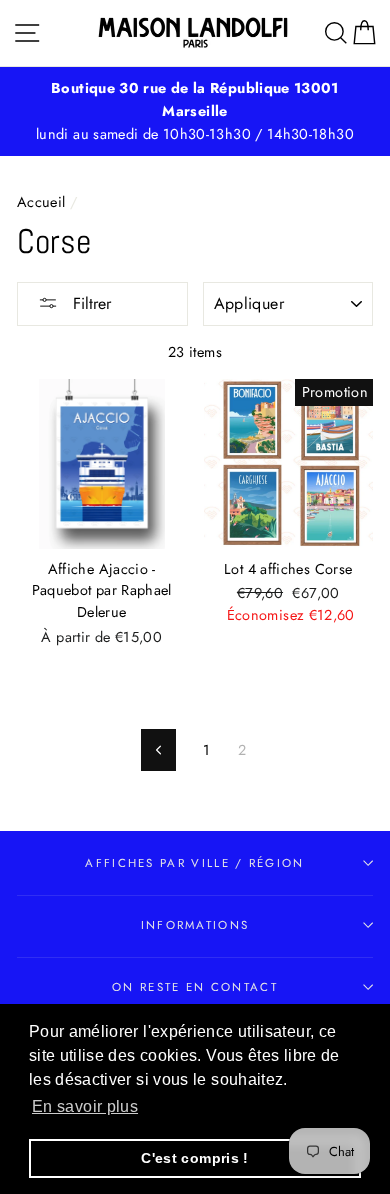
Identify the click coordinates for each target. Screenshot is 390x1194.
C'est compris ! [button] (194, 1158)
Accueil (41, 202)
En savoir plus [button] (85, 1106)
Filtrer (89, 303)
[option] (195, 111)
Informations (195, 925)
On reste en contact (195, 987)
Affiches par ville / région (194, 863)
